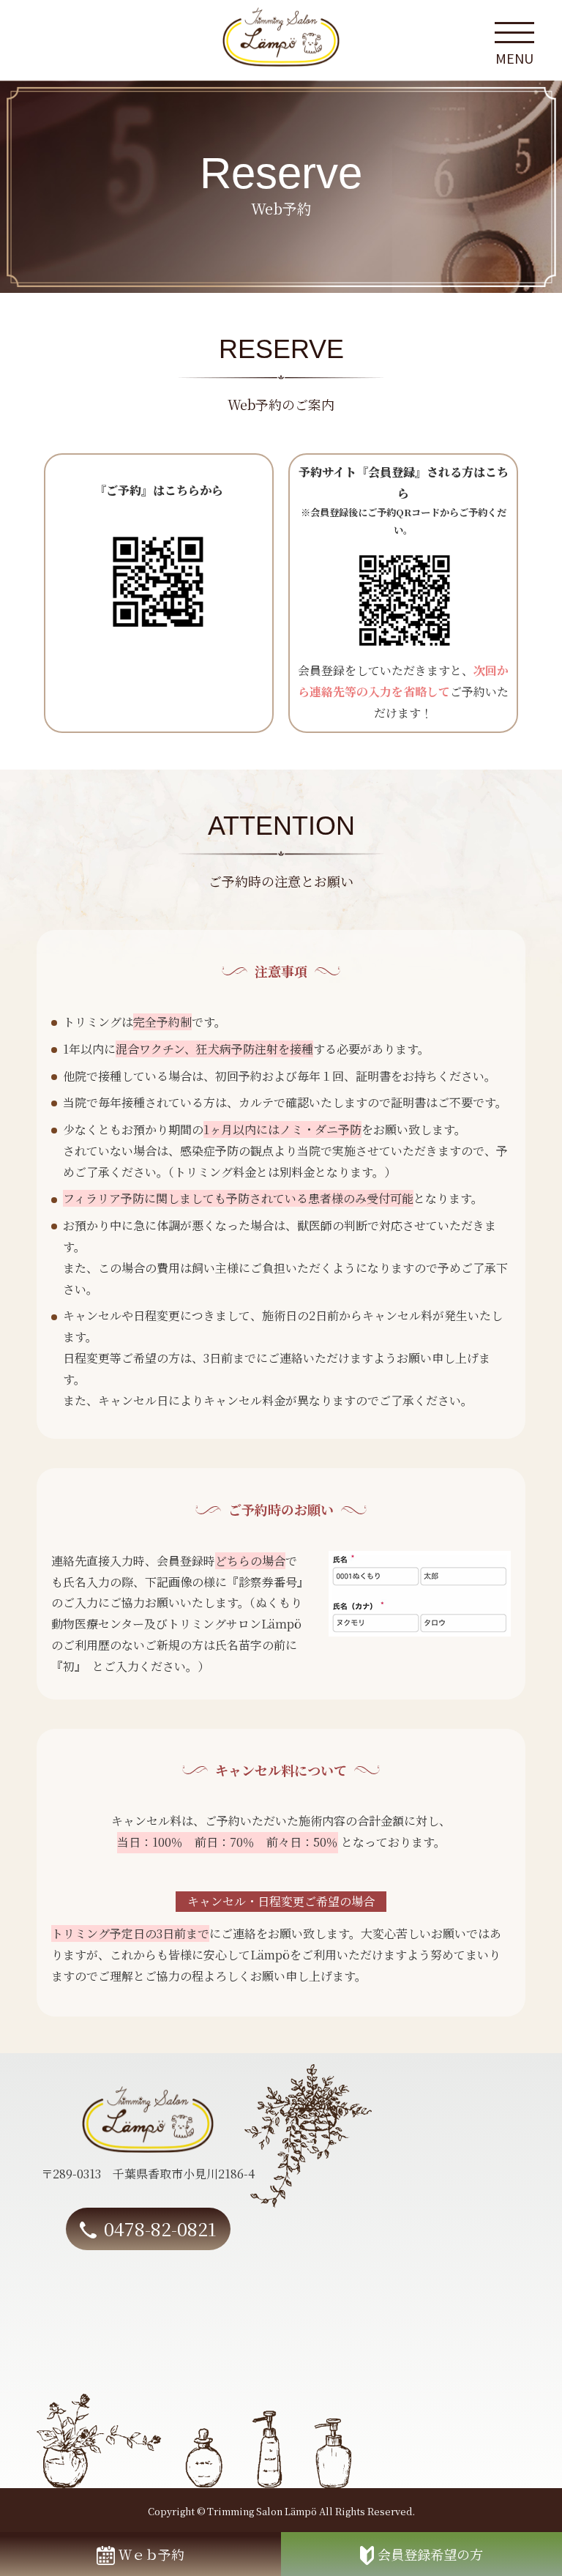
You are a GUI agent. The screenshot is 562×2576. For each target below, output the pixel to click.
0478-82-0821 (160, 2228)
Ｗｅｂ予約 (151, 2554)
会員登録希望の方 (430, 2554)
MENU (514, 56)
